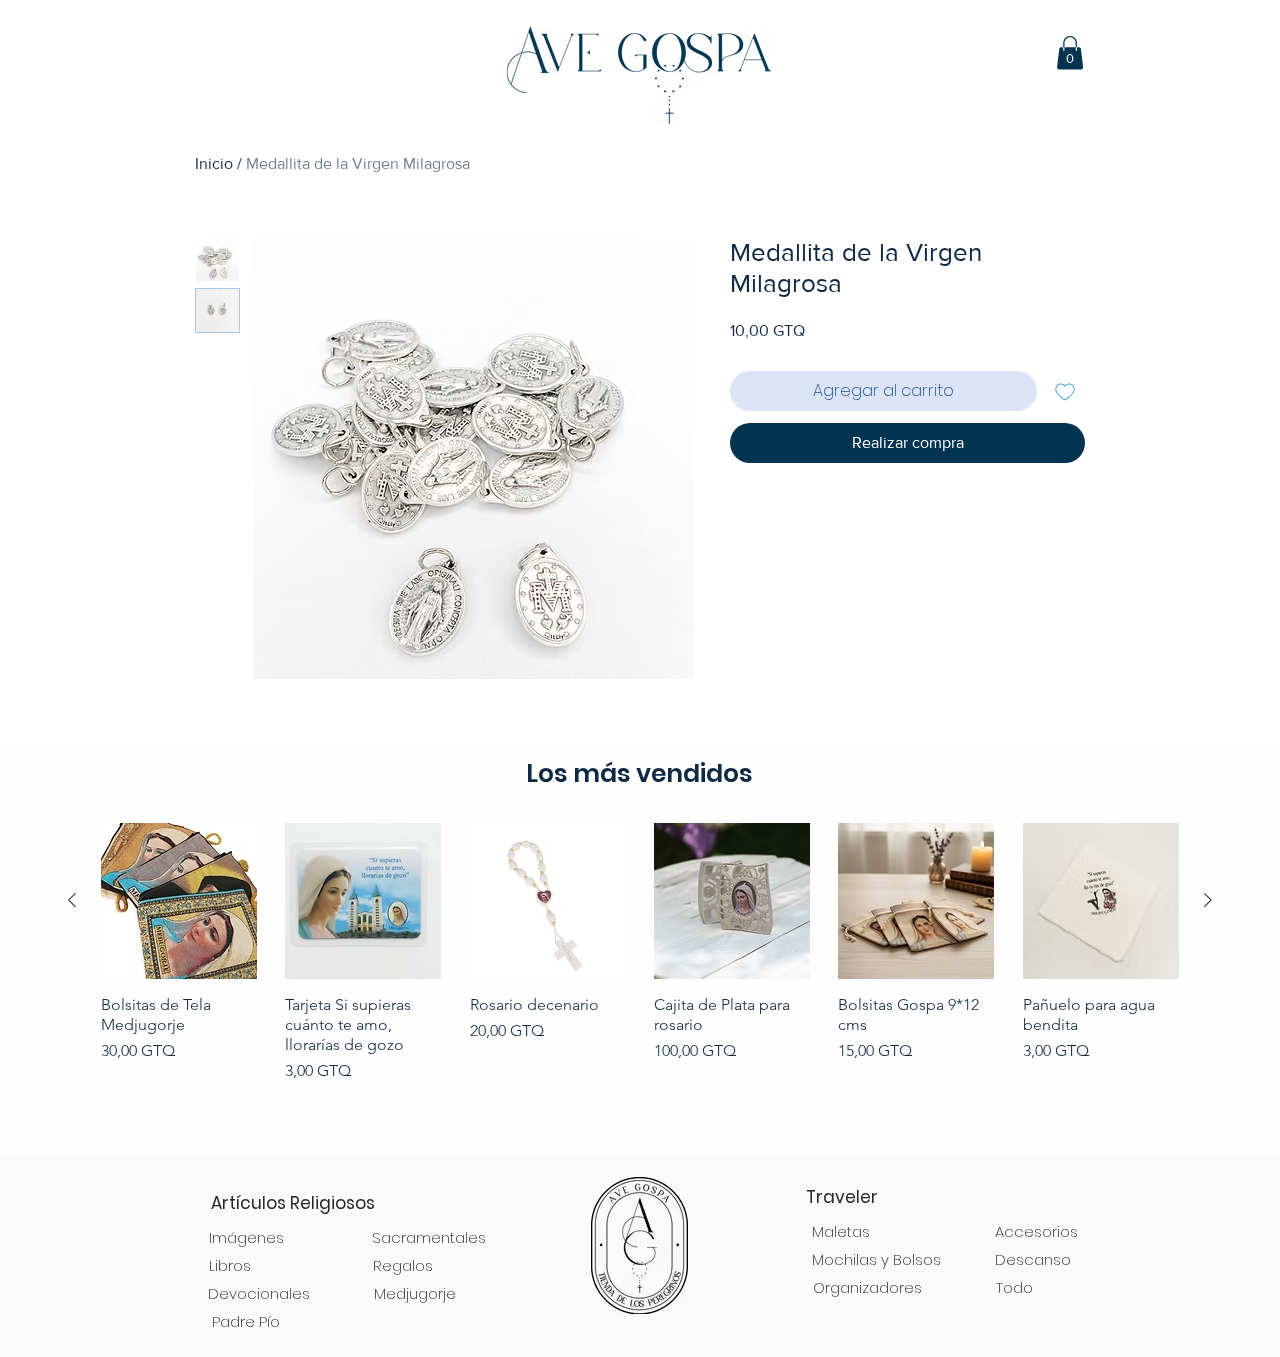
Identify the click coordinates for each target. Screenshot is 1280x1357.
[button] (1070, 52)
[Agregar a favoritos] (1065, 391)
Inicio (214, 163)
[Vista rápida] (179, 901)
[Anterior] (72, 900)
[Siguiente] (1208, 900)
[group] (640, 980)
